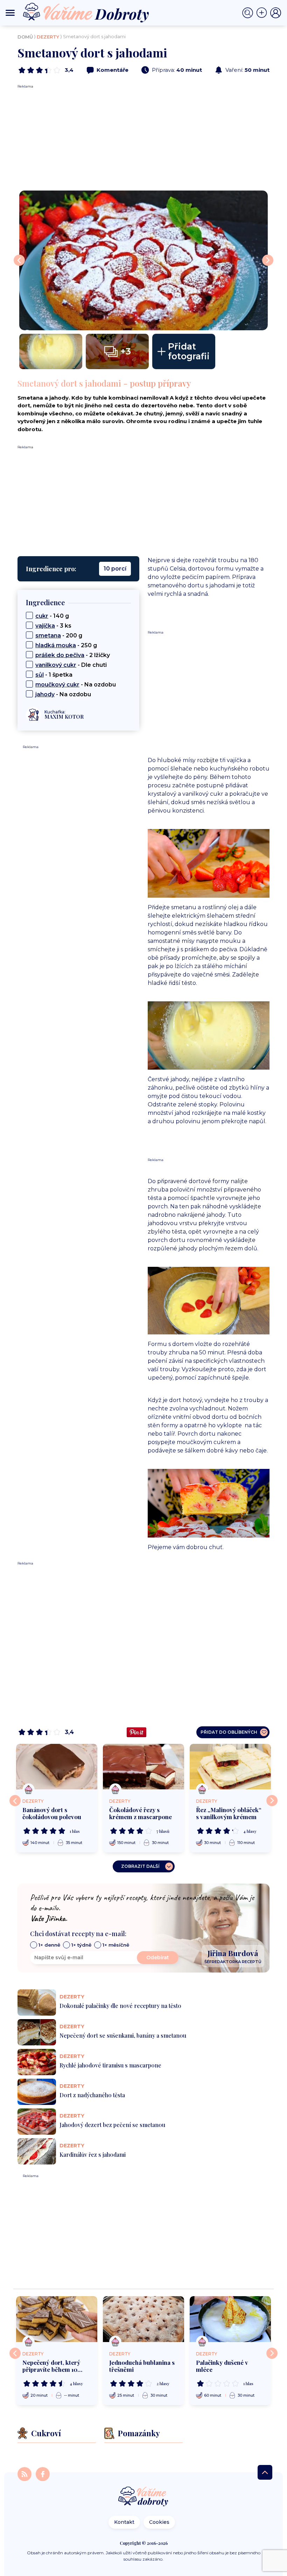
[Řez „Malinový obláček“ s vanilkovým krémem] (230, 1767)
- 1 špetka (54, 675)
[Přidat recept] (263, 13)
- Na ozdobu (76, 685)
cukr (42, 616)
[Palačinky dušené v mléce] (230, 2319)
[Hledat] (249, 13)
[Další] (272, 1801)
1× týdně (81, 1945)
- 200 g (59, 636)
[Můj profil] (276, 13)
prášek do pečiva (60, 655)
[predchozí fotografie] (19, 260)
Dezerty (48, 37)
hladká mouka (56, 645)
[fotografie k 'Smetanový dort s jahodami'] (143, 260)
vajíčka (45, 626)
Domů (25, 37)
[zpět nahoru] (265, 2472)
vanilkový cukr (56, 665)
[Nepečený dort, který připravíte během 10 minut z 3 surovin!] (57, 2319)
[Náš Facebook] (43, 2474)
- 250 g (66, 645)
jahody (45, 694)
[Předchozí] (15, 1801)
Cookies (159, 2522)
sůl (40, 675)
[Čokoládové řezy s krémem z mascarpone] (143, 1767)
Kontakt (124, 2522)
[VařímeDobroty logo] (86, 13)
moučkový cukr (57, 685)
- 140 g (52, 616)
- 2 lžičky (73, 655)
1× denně (49, 1945)
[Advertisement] (143, 138)
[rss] (25, 2474)
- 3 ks (53, 626)
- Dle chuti (71, 665)
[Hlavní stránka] (143, 2497)
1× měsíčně (116, 1945)
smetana (48, 636)
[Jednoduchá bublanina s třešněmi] (143, 2319)
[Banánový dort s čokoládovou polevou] (57, 1767)
